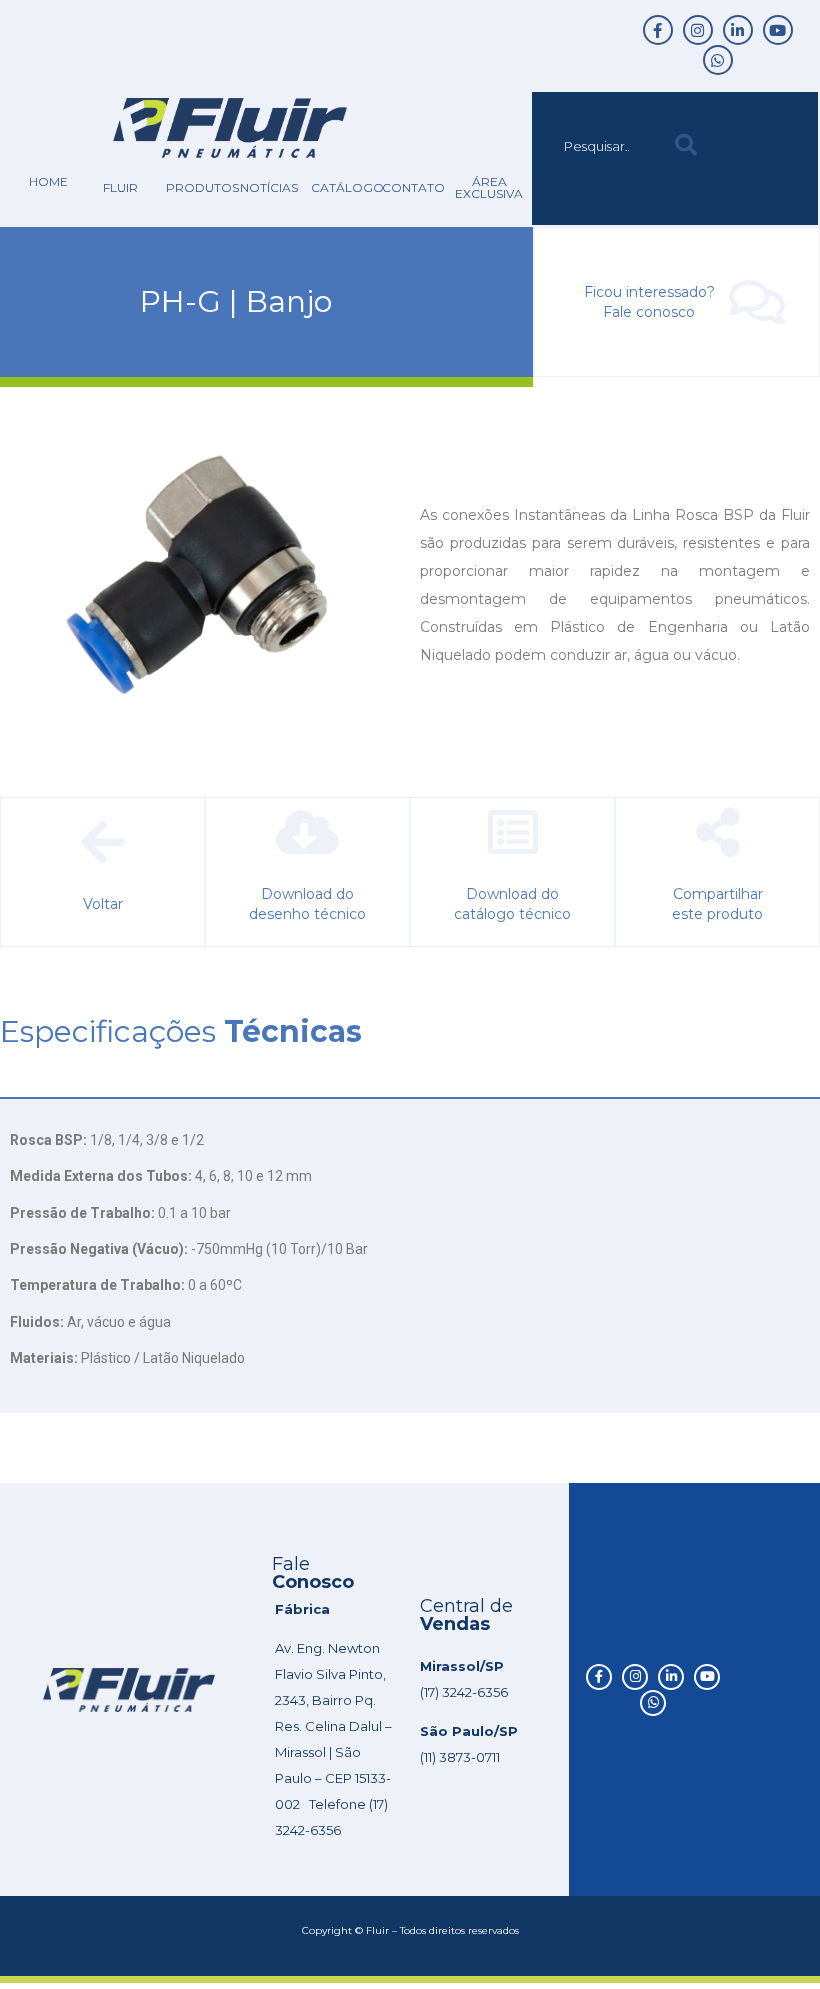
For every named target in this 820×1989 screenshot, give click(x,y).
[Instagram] (698, 30)
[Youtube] (778, 30)
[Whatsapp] (718, 60)
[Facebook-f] (658, 30)
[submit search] (686, 145)
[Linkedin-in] (738, 30)
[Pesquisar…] (598, 146)
